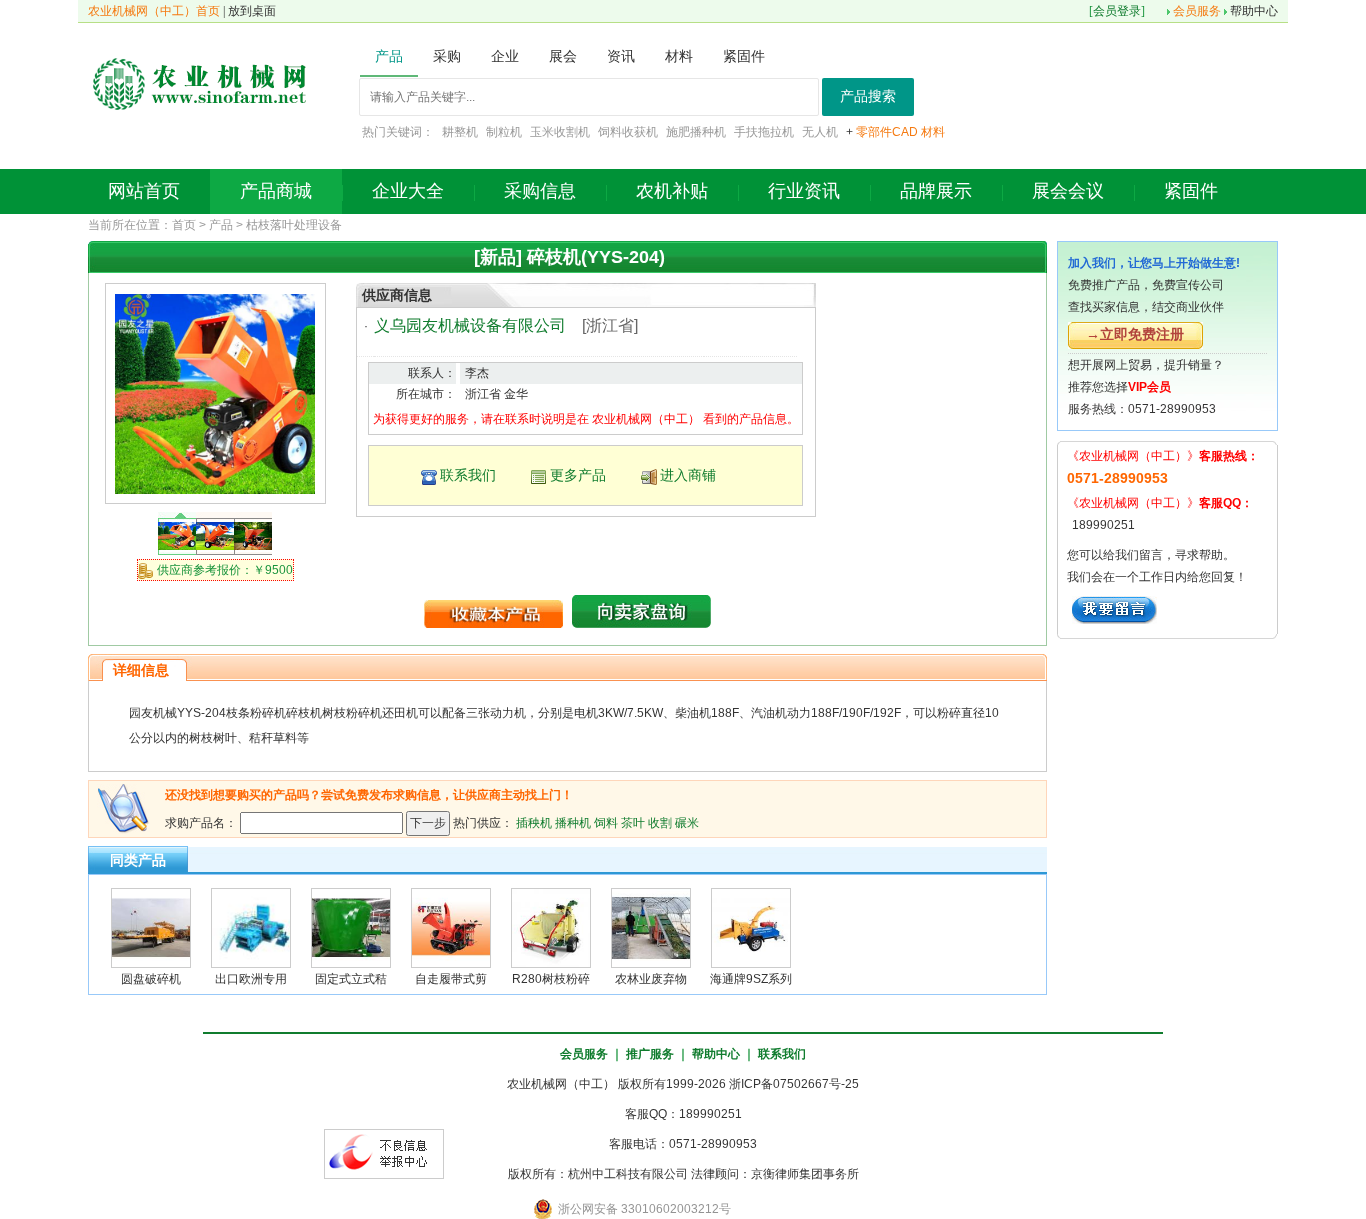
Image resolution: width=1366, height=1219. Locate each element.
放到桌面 (252, 11)
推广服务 (650, 1054)
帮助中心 (1254, 11)
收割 (660, 822)
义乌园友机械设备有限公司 (470, 325)
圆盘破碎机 (151, 979)
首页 (184, 225)
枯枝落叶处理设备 (294, 225)
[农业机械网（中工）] (200, 82)
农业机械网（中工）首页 (154, 11)
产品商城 (276, 191)
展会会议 (1068, 191)
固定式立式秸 (351, 979)
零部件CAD (887, 132)
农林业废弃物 (651, 979)
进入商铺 (688, 475)
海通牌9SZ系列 (751, 979)
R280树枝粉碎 (551, 979)
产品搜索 (868, 96)
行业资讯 (804, 191)
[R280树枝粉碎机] (551, 927)
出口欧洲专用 (251, 979)
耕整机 (460, 132)
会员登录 (1117, 11)
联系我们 (468, 475)
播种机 (573, 822)
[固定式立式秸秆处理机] (351, 927)
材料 (933, 132)
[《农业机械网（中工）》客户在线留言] (1114, 609)
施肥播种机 (696, 132)
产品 (221, 225)
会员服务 (1197, 11)
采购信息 (540, 191)
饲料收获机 (628, 132)
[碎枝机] (215, 393)
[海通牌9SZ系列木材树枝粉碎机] (751, 927)
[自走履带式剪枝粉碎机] (451, 927)
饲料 (606, 822)
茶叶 (633, 822)
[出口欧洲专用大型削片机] (251, 927)
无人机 (820, 132)
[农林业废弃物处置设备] (651, 927)
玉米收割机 (560, 132)
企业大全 (408, 191)
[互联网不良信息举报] (384, 1153)
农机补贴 (672, 191)
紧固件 (1191, 191)
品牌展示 (936, 191)
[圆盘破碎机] (151, 927)
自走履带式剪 (451, 979)
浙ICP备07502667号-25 (794, 1084)
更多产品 (578, 475)
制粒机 (504, 132)
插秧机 (534, 822)
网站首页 (144, 191)
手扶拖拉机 (764, 132)
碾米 (687, 822)
